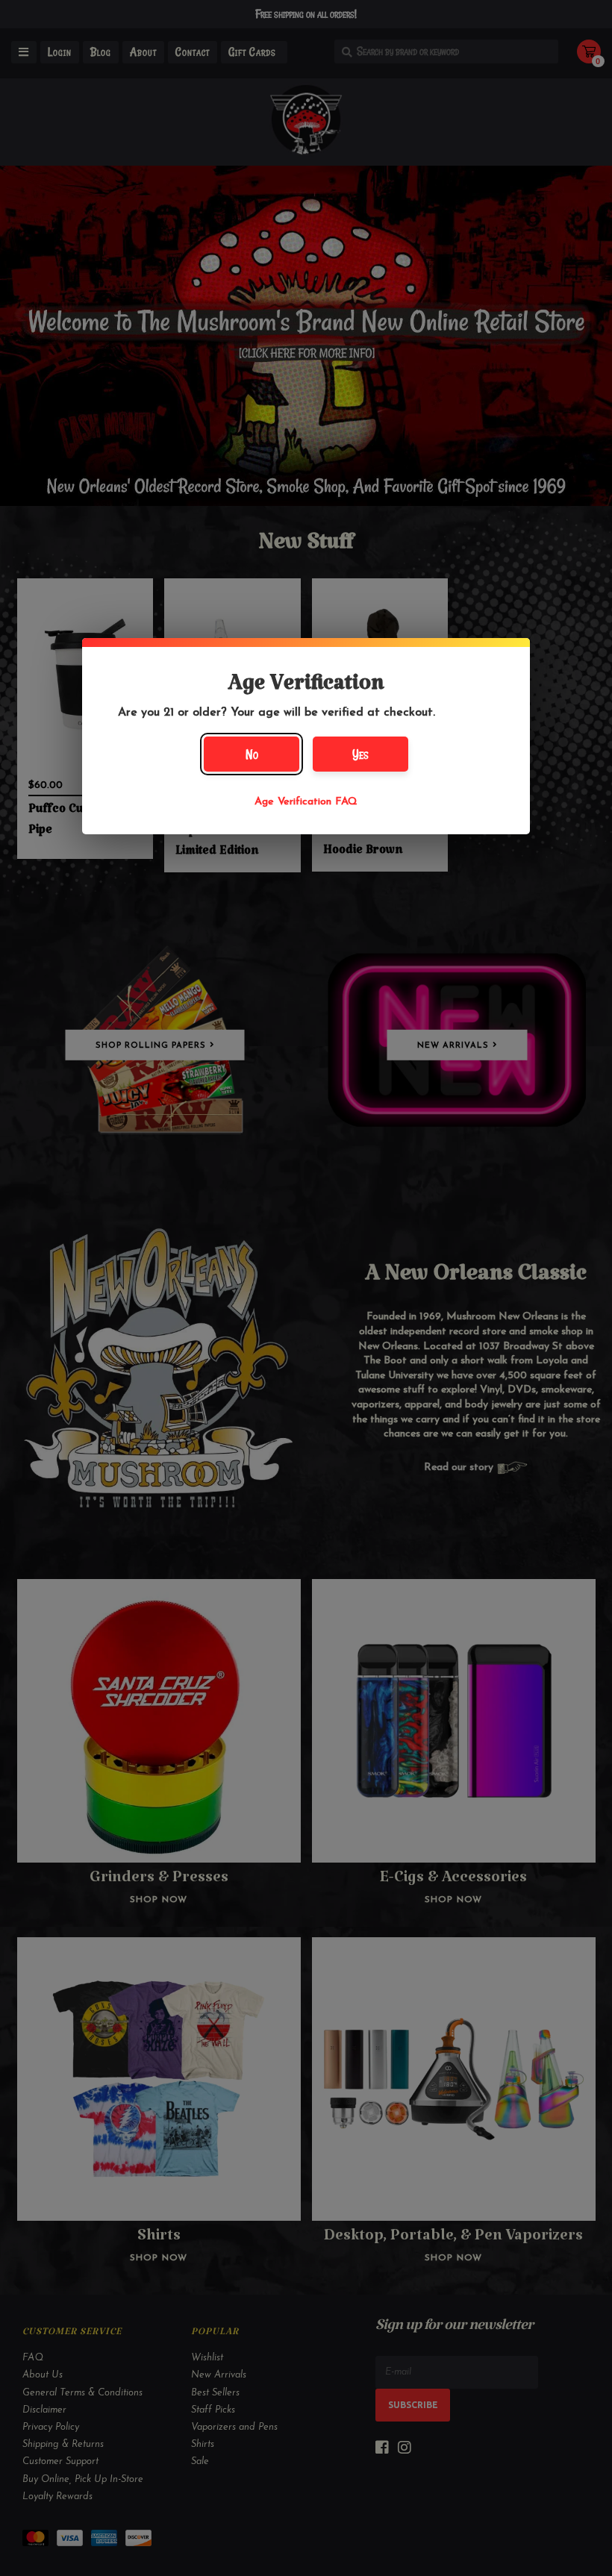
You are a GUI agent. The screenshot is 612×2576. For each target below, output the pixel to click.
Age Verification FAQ (306, 802)
